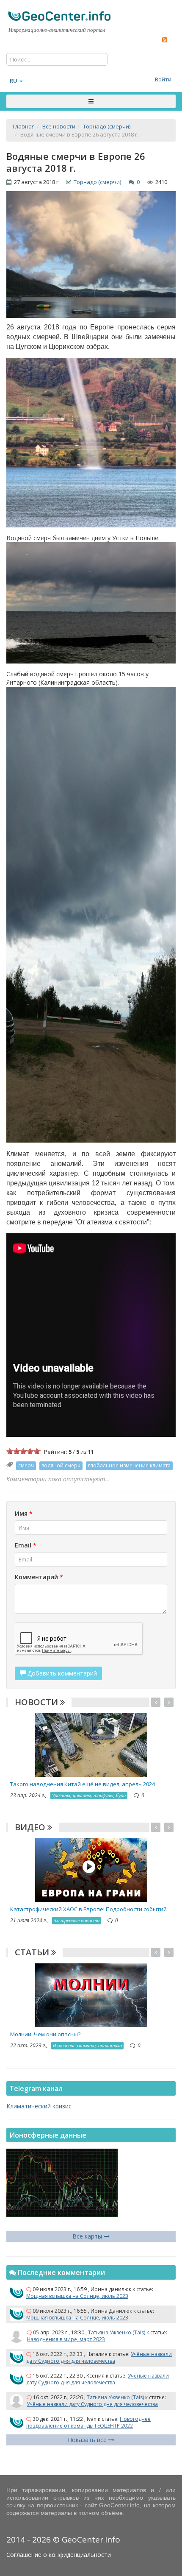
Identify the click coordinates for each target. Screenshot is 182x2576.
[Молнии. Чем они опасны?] (91, 1995)
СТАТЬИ (33, 1952)
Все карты (88, 2236)
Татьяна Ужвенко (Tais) (117, 2332)
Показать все (88, 2440)
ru (14, 81)
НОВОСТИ (37, 1702)
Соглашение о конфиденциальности (59, 2555)
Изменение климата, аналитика (87, 2045)
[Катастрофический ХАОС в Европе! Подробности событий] (91, 1869)
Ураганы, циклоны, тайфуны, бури (89, 1795)
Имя (24, 1513)
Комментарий (39, 1577)
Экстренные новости (77, 1920)
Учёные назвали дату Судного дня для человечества (99, 2357)
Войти (163, 79)
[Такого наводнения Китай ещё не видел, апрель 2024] (91, 1744)
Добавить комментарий (61, 1673)
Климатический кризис (39, 2106)
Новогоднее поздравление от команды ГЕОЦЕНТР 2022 (88, 2422)
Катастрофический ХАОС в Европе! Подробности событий (88, 1909)
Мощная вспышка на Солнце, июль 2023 (77, 2296)
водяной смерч (61, 1465)
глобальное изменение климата (129, 1465)
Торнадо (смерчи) (97, 182)
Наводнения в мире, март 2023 (66, 2339)
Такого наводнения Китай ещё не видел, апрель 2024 (83, 1784)
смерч (26, 1465)
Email (26, 1545)
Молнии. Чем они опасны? (45, 2034)
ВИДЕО (31, 1827)
